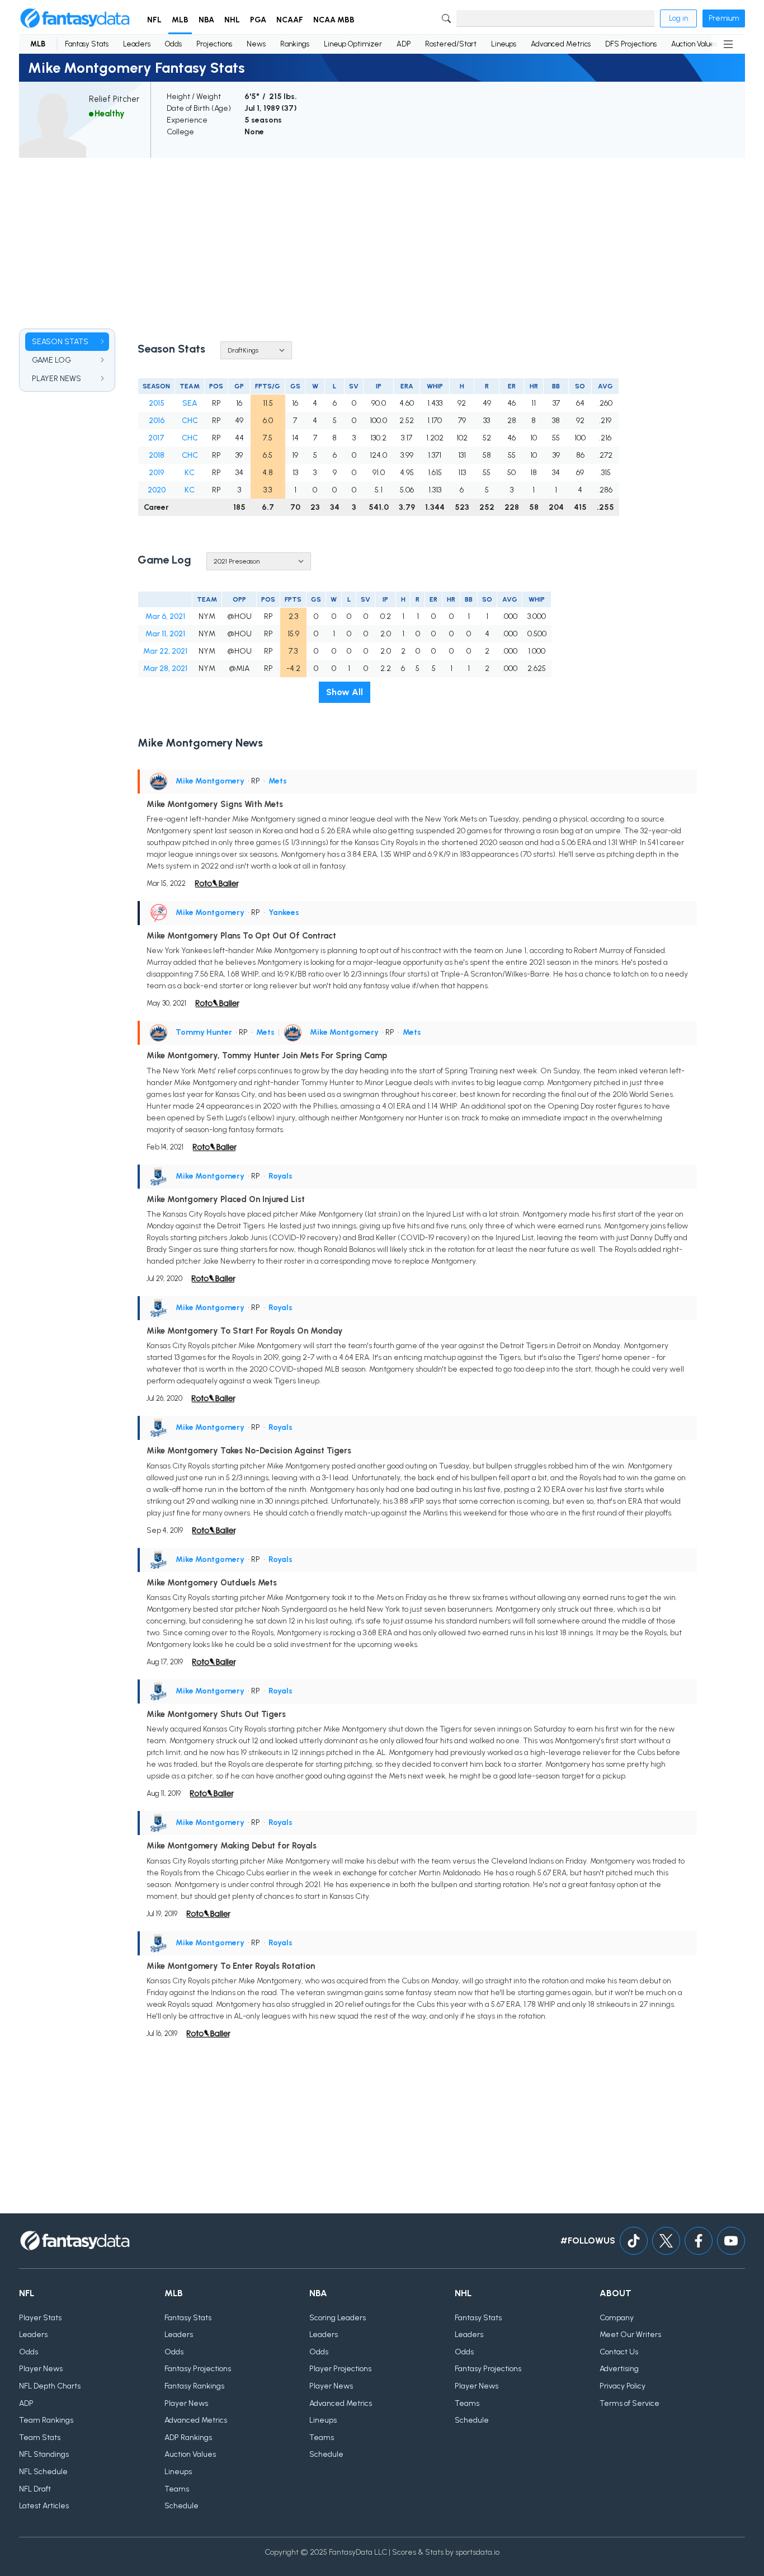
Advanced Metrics (561, 44)
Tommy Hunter (204, 1032)
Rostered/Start (451, 44)
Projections (214, 44)
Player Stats (40, 2318)
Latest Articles (44, 2506)
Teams (177, 2489)
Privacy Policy (622, 2386)
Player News (41, 2369)
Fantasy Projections (198, 2369)
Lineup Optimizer (353, 44)
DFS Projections (631, 44)
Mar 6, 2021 (165, 616)
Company (617, 2318)
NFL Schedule (43, 2472)
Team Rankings (46, 2420)
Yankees (284, 912)
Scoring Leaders (338, 2318)
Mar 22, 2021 (165, 651)
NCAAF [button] (290, 20)
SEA (190, 403)
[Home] (75, 18)
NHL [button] (232, 20)
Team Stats (40, 2437)
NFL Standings (44, 2454)
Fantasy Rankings (194, 2386)
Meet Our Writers (630, 2335)
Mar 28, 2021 (165, 668)
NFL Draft (35, 2489)
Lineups (504, 44)
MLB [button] (180, 20)
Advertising (619, 2369)
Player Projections (340, 2369)
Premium (724, 18)
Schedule (181, 2506)
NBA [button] (206, 20)
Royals (280, 1176)
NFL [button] (154, 20)
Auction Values (694, 44)
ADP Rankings (188, 2437)
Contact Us (619, 2352)
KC (190, 473)
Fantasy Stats (87, 44)
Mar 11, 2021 (165, 634)
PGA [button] (258, 20)
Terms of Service (629, 2403)
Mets (278, 781)
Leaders (137, 44)
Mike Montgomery (210, 781)
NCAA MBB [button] (334, 20)
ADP (404, 44)
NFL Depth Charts (50, 2386)
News (256, 44)
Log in (678, 18)
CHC (190, 421)
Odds (173, 44)
